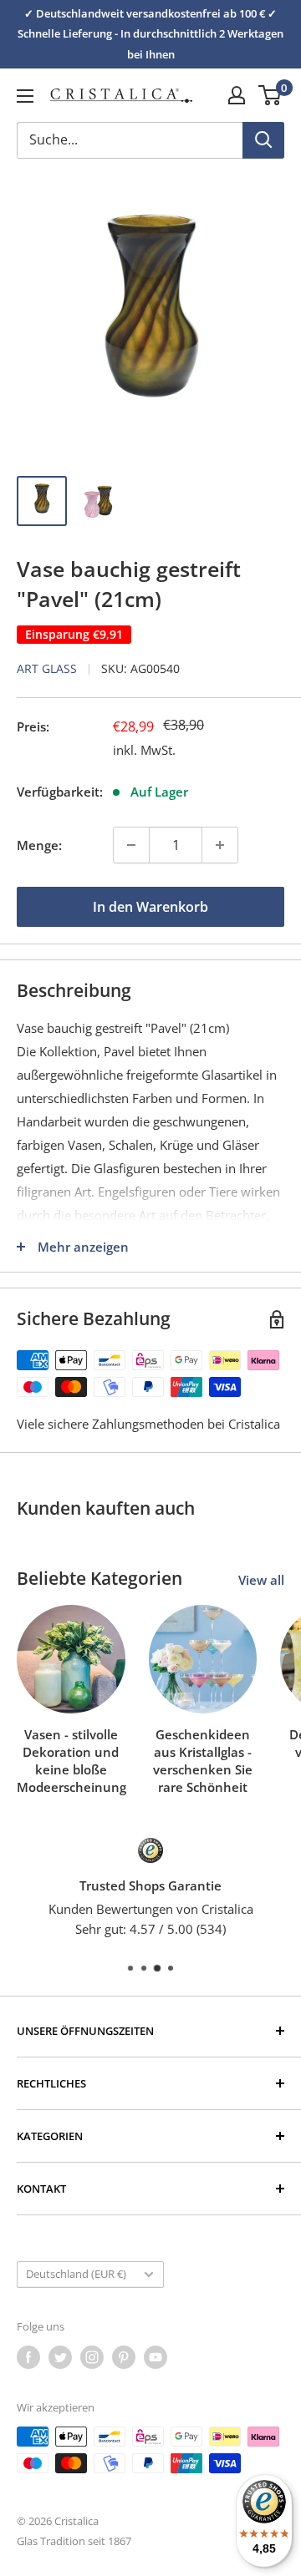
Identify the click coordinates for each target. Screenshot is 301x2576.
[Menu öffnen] (25, 96)
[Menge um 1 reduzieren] (131, 845)
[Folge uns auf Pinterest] (124, 2357)
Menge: (39, 845)
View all (261, 1580)
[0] (270, 95)
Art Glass (47, 668)
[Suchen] (263, 140)
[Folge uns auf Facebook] (28, 2357)
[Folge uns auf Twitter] (60, 2357)
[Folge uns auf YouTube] (156, 2357)
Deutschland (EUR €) (76, 2274)
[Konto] (237, 95)
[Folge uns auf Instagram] (92, 2357)
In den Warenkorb (150, 907)
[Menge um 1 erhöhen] (220, 845)
